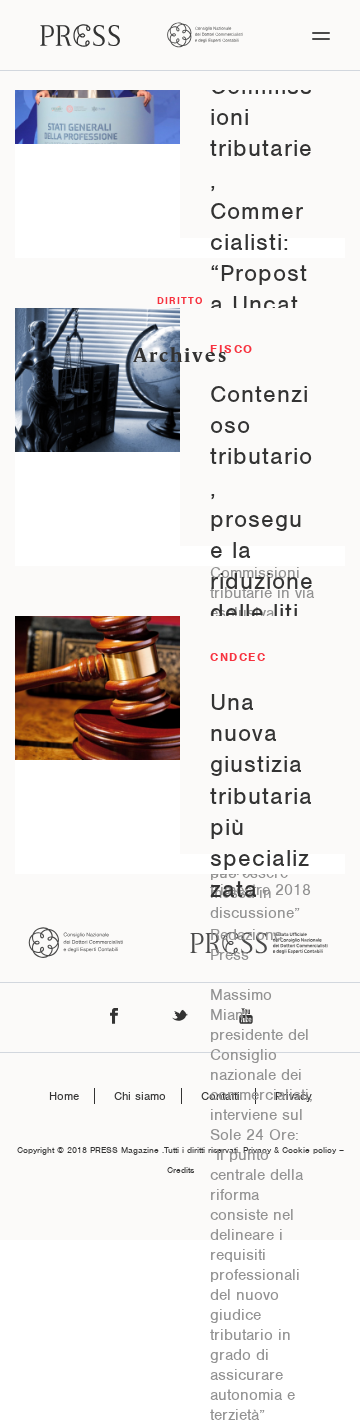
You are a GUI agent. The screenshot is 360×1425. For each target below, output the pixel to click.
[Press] (80, 35)
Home (64, 1096)
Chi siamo (140, 1096)
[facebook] (114, 1017)
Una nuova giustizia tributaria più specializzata (261, 795)
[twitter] (180, 1017)
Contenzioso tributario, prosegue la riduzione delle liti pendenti (262, 519)
